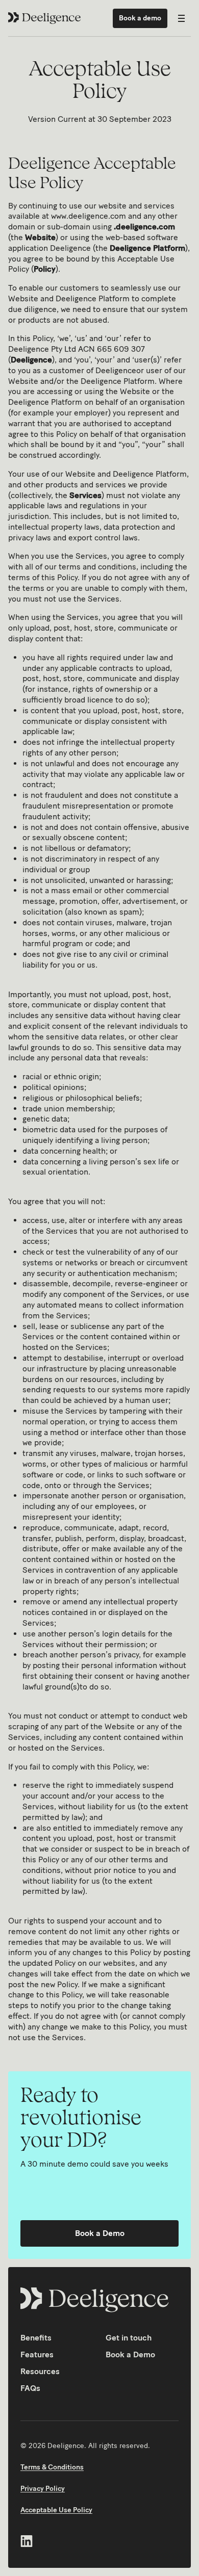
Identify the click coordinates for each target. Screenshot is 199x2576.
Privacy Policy (43, 2489)
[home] (45, 18)
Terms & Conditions (52, 2467)
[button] (181, 18)
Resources (40, 2371)
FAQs (30, 2388)
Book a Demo (100, 2233)
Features (37, 2354)
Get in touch (129, 2338)
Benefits (36, 2338)
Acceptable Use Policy (56, 2510)
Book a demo (140, 18)
